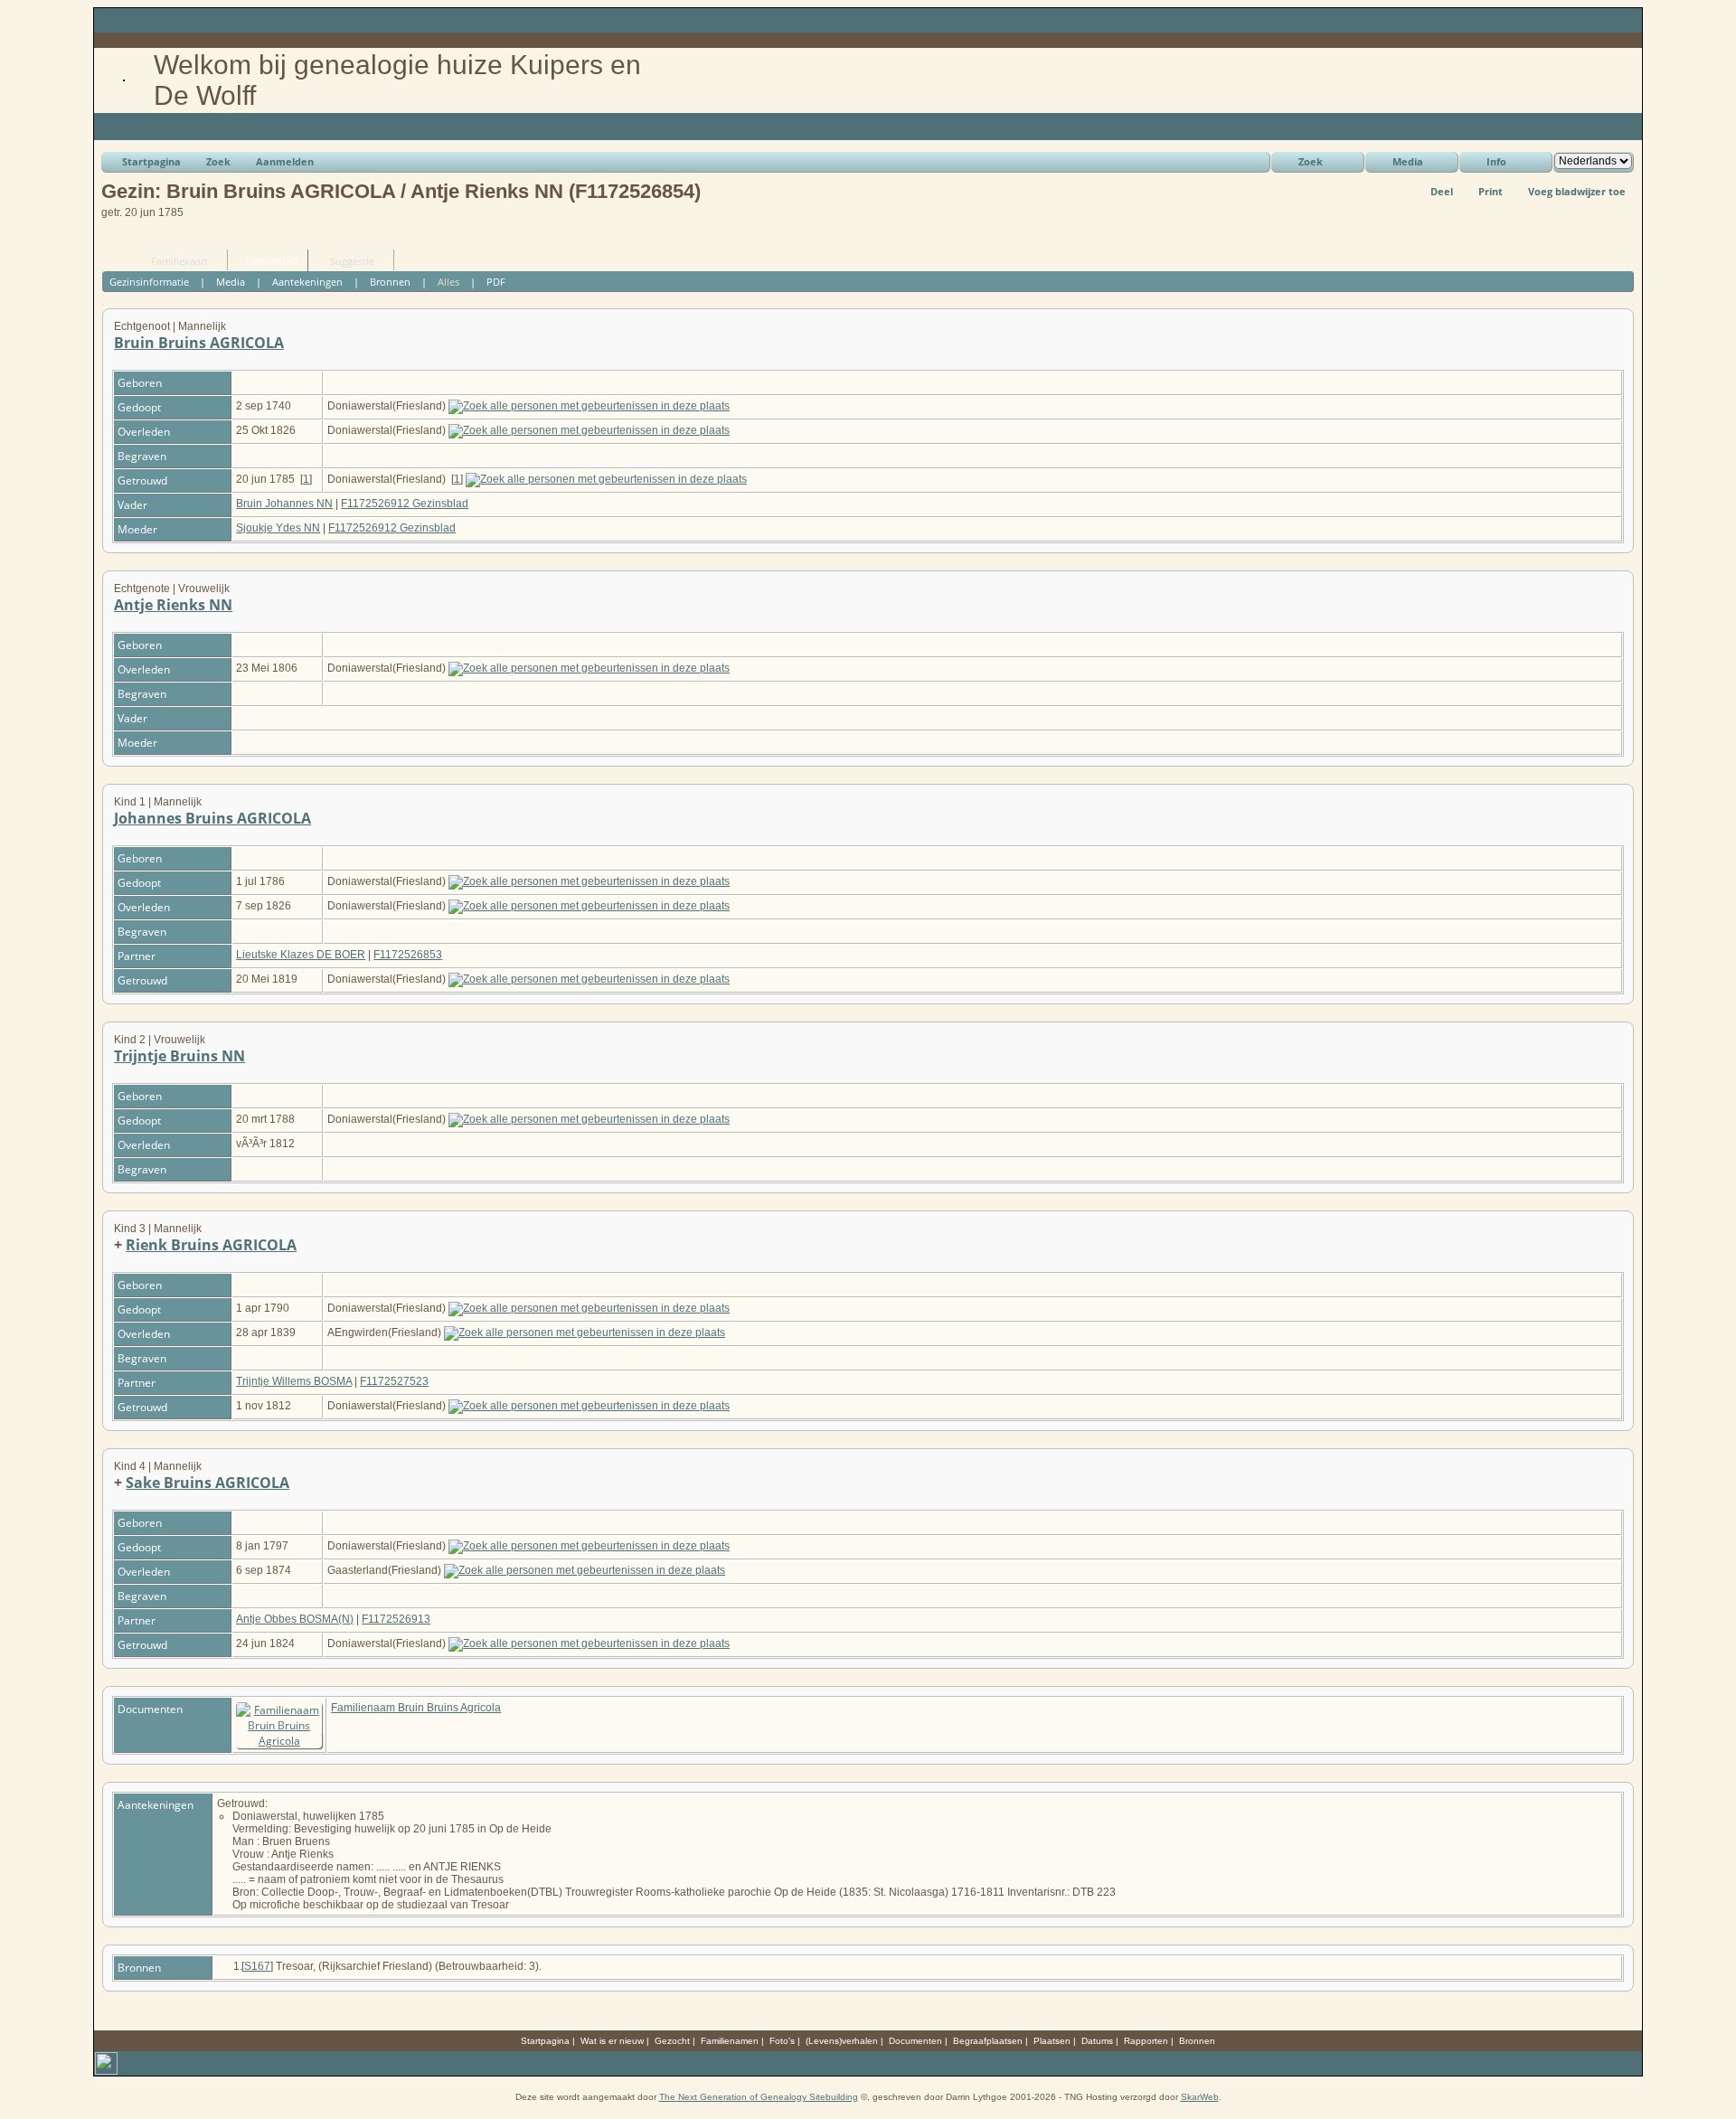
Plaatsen (1052, 2041)
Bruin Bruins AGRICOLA (199, 343)
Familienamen (730, 2041)
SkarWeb (1200, 2097)
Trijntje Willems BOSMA (294, 1381)
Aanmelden (285, 161)
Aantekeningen (307, 282)
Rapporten (1146, 2041)
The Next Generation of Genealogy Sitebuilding (759, 2097)
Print (1491, 191)
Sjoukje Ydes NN (278, 528)
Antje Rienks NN (173, 605)
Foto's (782, 2041)
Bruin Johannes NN (284, 504)
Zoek (218, 161)
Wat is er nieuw (612, 2041)
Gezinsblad (272, 261)
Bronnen (390, 282)
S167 (257, 1966)
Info (1496, 161)
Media (1408, 161)
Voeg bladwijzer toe (1577, 191)
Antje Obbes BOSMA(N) (295, 1619)
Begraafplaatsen (988, 2041)
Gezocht (672, 2041)
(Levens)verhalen (842, 2041)
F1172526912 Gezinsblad (405, 504)
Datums (1097, 2041)
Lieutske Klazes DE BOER (301, 955)
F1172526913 (396, 1619)
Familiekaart (179, 261)
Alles (448, 282)
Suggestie (352, 261)
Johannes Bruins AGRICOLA (212, 818)
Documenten (915, 2041)
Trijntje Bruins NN (179, 1056)
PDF (496, 282)
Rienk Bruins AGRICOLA (211, 1245)
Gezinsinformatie (149, 282)
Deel (1442, 191)
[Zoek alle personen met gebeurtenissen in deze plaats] (589, 406)
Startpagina (151, 161)
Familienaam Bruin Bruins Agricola (416, 1708)
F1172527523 (394, 1381)
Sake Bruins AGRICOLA (208, 1483)
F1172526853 (408, 955)
